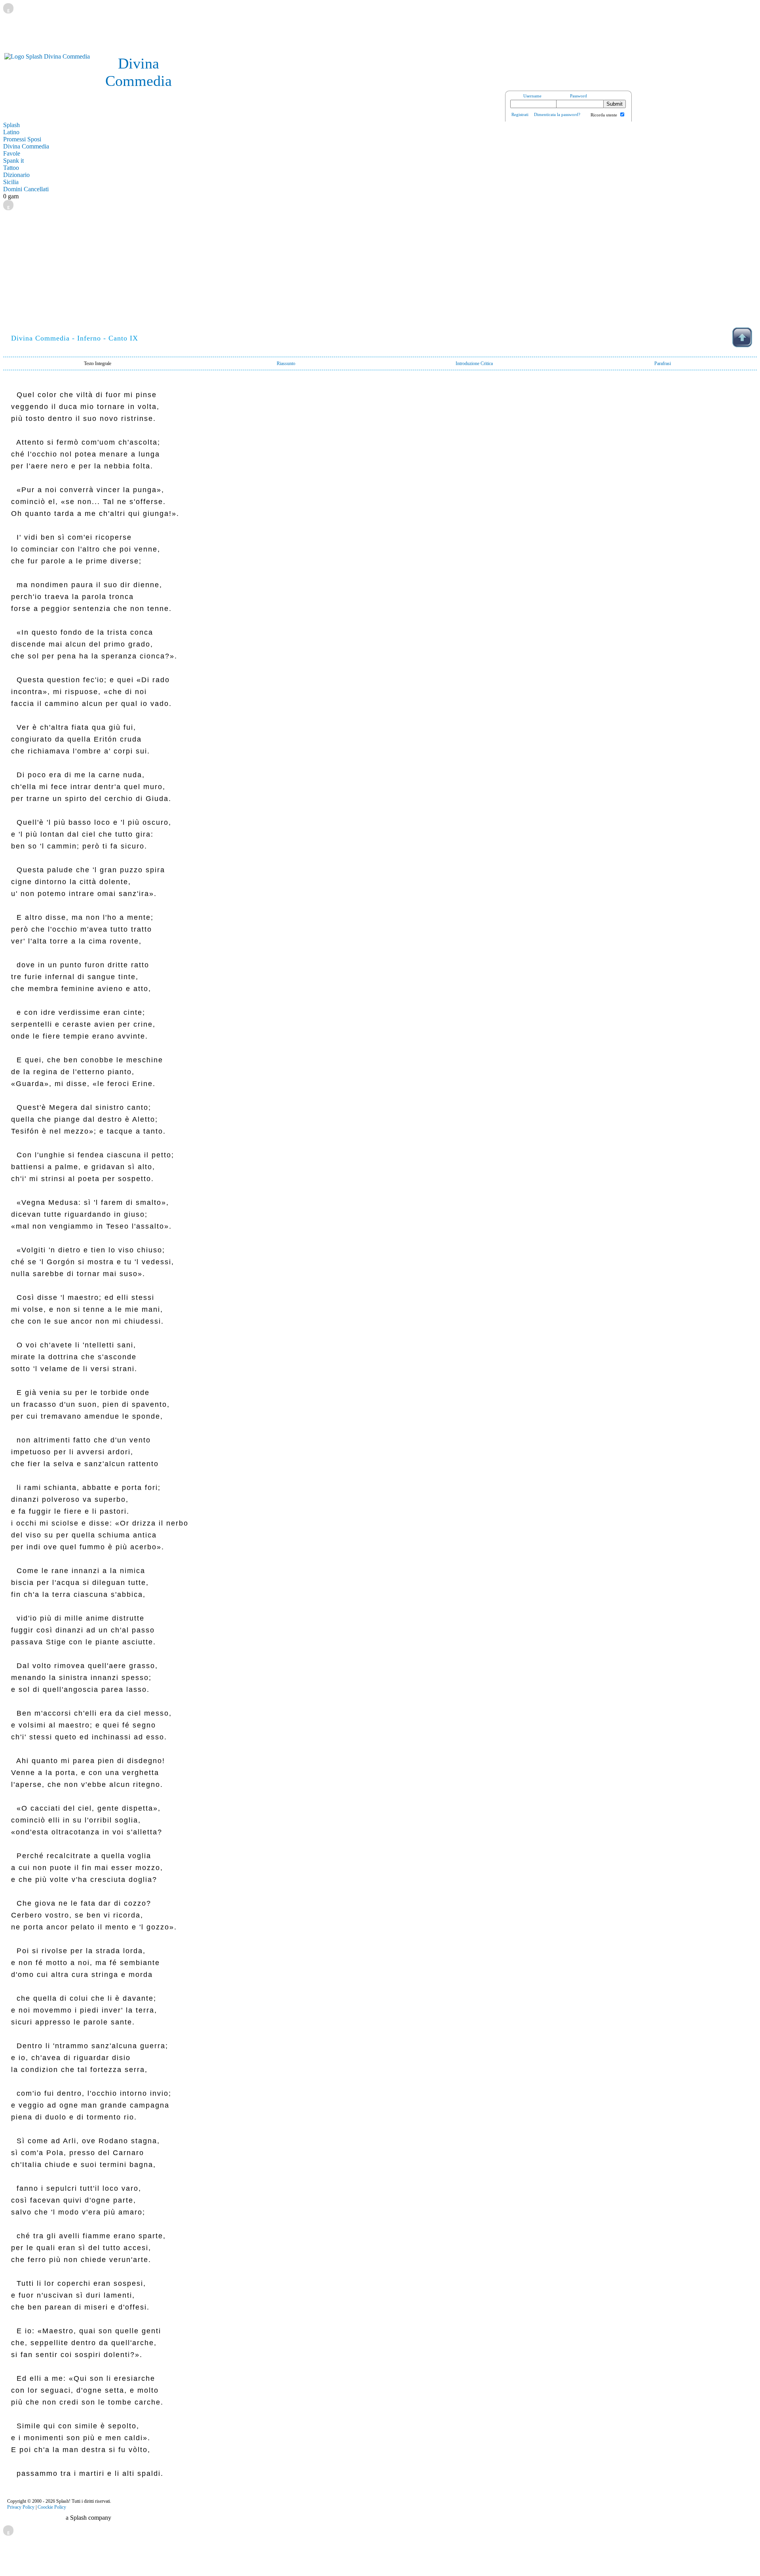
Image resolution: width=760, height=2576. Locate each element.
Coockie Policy (52, 2507)
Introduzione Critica (474, 363)
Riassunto (286, 363)
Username (532, 96)
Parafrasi (663, 363)
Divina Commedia (26, 146)
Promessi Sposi (22, 139)
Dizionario (16, 175)
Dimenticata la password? (557, 114)
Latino (11, 132)
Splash (11, 125)
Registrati (520, 114)
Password (579, 96)
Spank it (13, 161)
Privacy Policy (21, 2507)
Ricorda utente (604, 115)
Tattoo (11, 168)
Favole (12, 153)
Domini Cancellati (26, 189)
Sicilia (11, 182)
